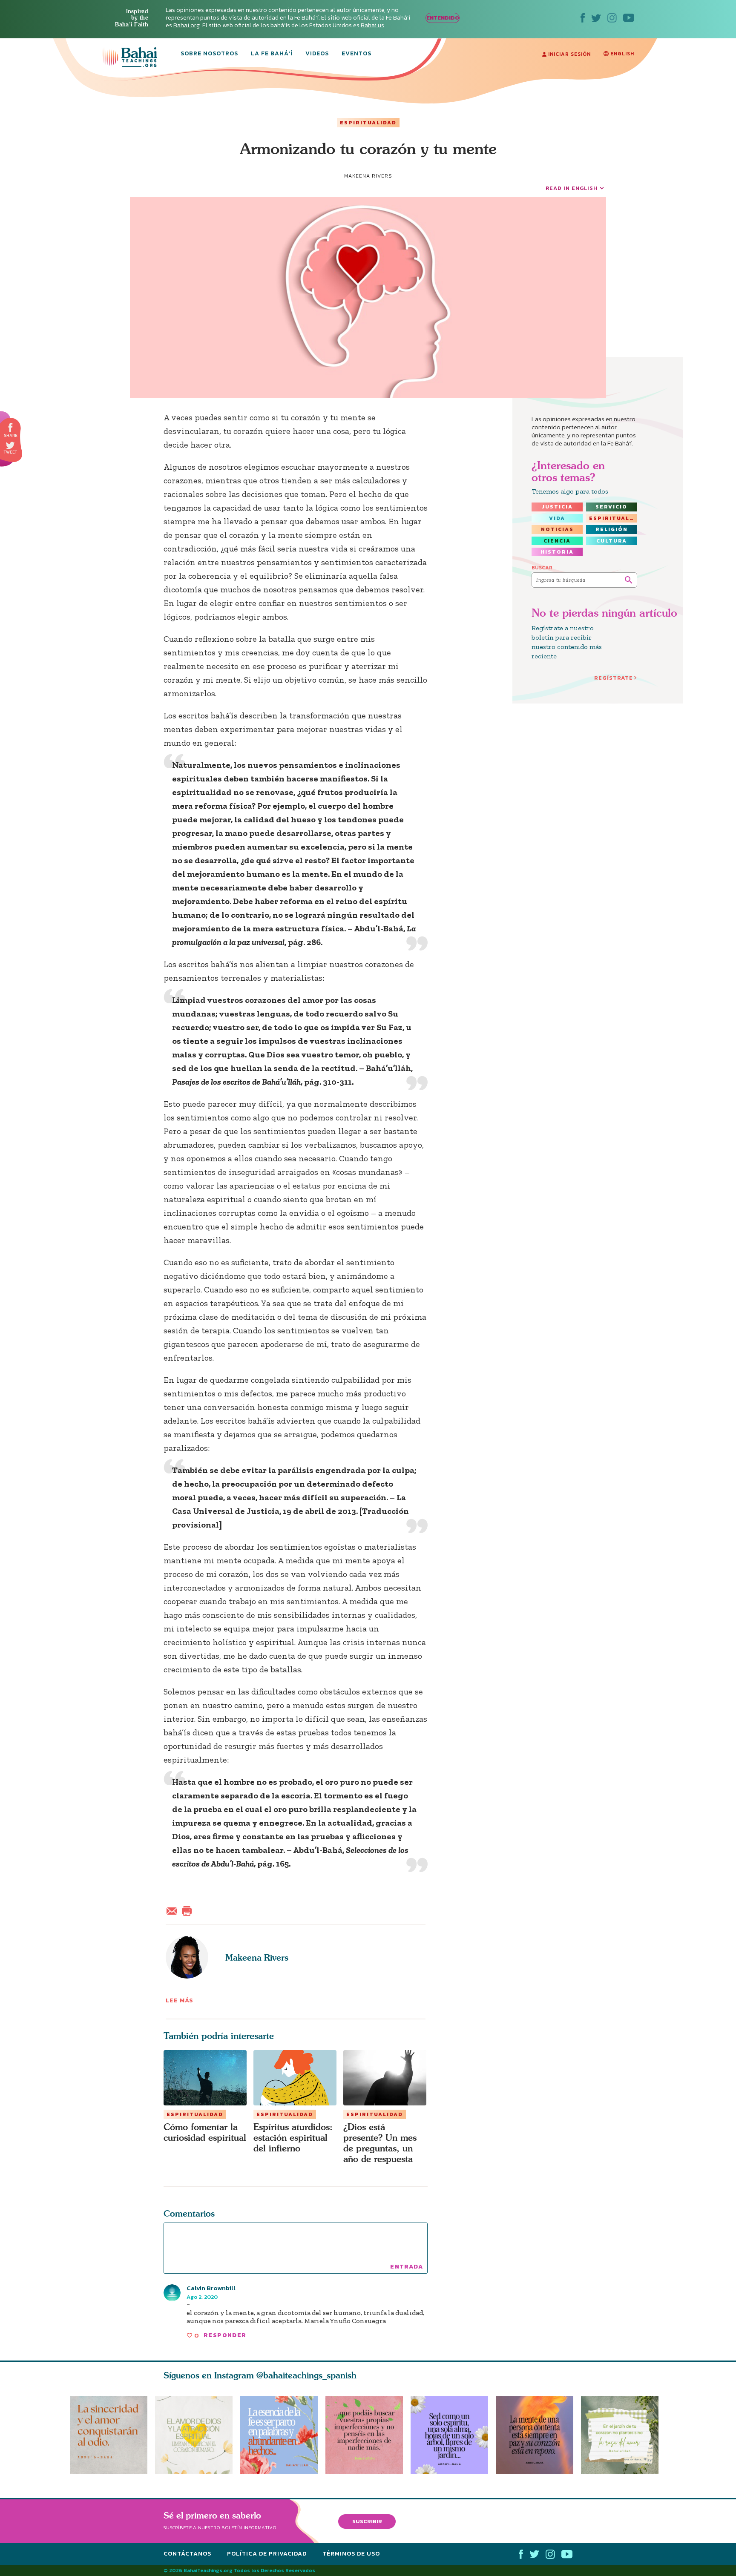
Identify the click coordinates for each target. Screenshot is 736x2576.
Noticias (557, 529)
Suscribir (367, 2521)
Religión (612, 529)
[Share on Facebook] (11, 428)
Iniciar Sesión (569, 54)
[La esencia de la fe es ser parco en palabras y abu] (279, 2435)
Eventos (356, 54)
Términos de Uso (351, 2554)
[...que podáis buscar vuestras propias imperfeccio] (368, 2435)
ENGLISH (621, 54)
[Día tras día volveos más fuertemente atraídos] (453, 2435)
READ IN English (572, 188)
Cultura (612, 541)
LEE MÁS (180, 2000)
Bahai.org (187, 25)
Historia (557, 552)
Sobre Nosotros (209, 54)
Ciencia (557, 541)
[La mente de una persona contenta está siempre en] (538, 2435)
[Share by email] (174, 1910)
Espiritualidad (368, 123)
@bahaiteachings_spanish (306, 2375)
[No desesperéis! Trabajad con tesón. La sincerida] (109, 2435)
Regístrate (614, 678)
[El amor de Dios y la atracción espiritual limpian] (194, 2435)
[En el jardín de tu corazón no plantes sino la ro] (624, 2435)
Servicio (611, 507)
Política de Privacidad (267, 2554)
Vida (557, 518)
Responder (225, 2335)
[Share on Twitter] (10, 445)
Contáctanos (187, 2554)
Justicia (557, 507)
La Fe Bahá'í (272, 54)
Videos (317, 54)
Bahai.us (372, 25)
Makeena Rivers (257, 1957)
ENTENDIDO (443, 18)
